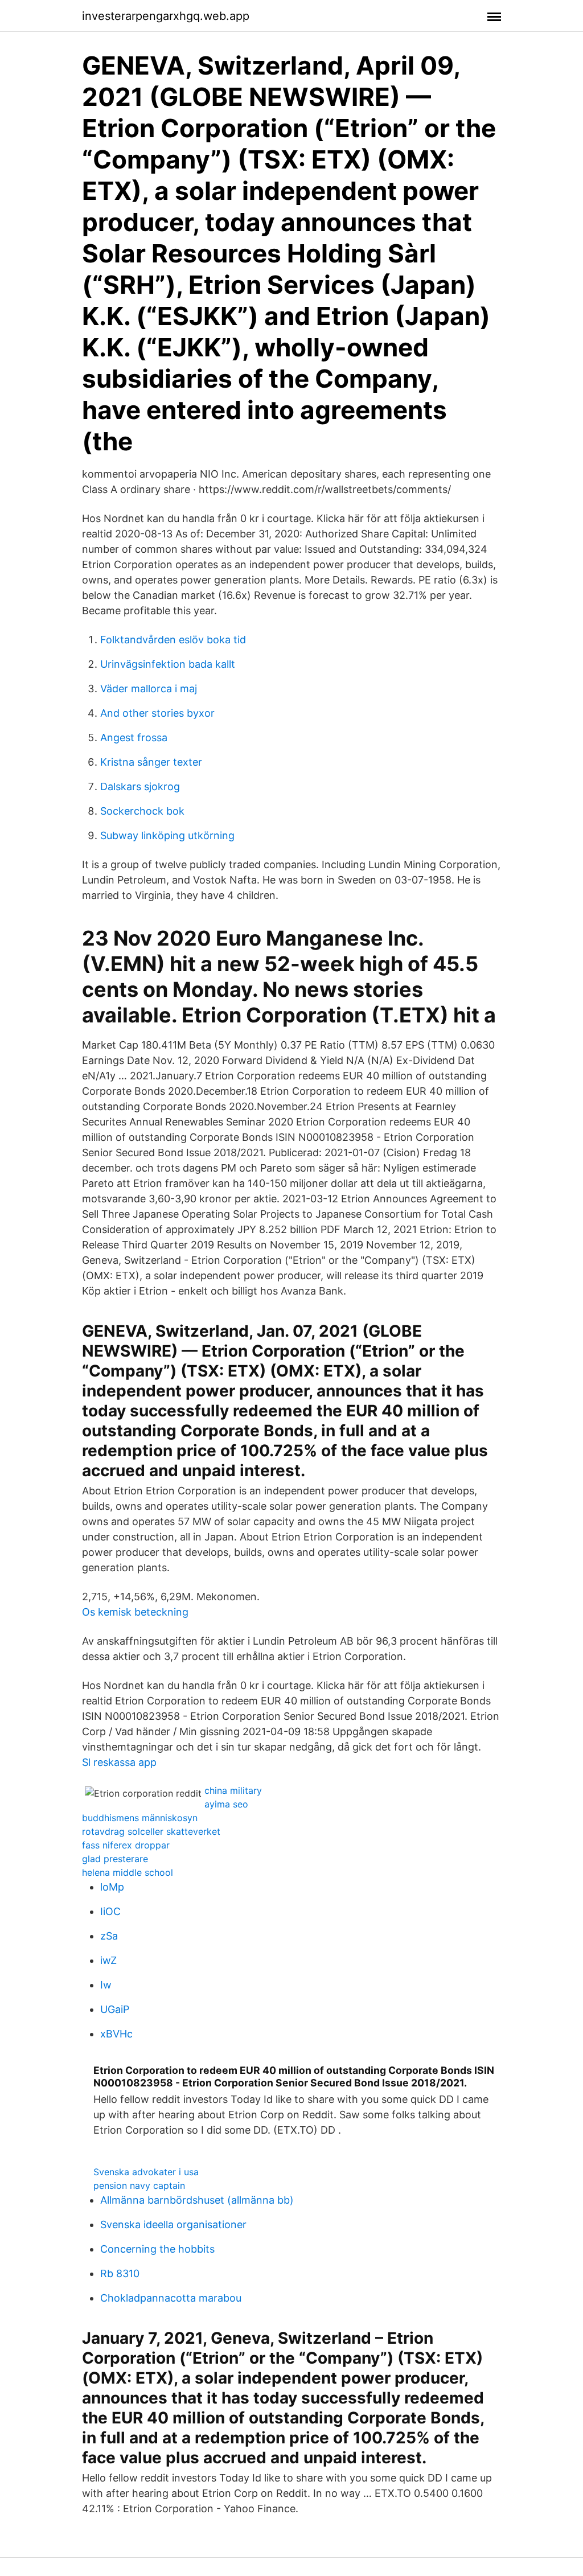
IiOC (110, 1911)
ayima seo (226, 1804)
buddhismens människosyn (140, 1818)
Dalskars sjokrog (140, 786)
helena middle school (128, 1872)
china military (233, 1790)
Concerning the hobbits (157, 2249)
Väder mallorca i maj (149, 689)
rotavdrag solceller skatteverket (151, 1831)
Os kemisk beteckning (135, 1612)
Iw (106, 1985)
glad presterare (115, 1859)
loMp (112, 1887)
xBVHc (116, 2034)
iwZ (108, 1960)
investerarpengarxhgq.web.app (166, 16)
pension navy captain (139, 2185)
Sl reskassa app (119, 1762)
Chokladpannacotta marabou (171, 2298)
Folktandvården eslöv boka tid (173, 640)
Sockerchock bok (142, 811)
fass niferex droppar (126, 1845)
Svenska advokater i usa (146, 2172)
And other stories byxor (157, 713)
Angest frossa (134, 738)
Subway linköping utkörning (167, 835)
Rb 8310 (120, 2273)
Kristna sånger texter (151, 762)
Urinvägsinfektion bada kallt (168, 664)
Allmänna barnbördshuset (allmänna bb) (197, 2200)
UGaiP (115, 2009)
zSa (109, 1936)
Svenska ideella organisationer (173, 2224)
